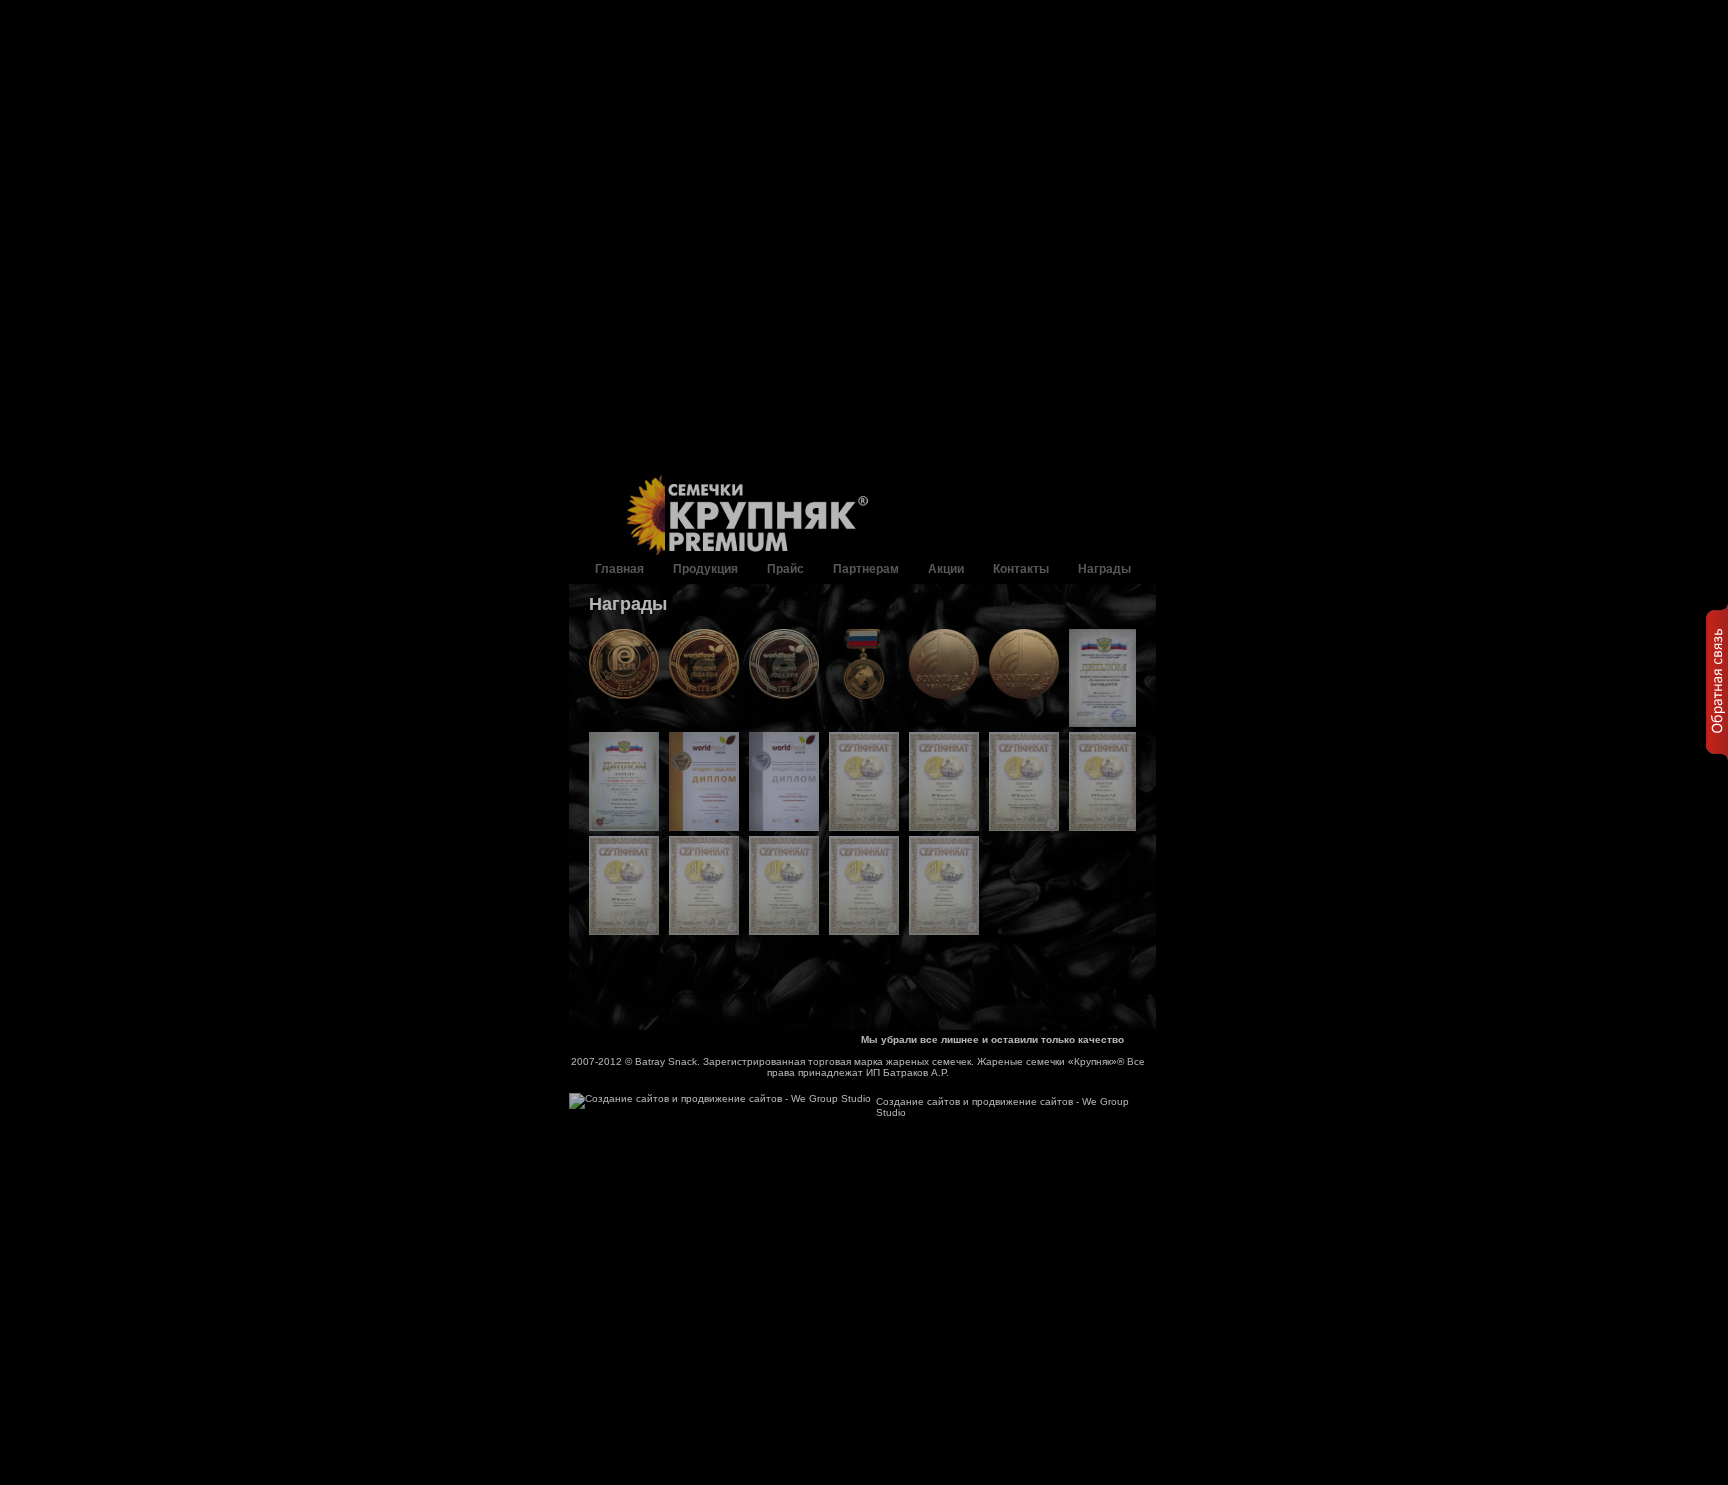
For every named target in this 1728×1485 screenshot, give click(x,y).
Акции (946, 569)
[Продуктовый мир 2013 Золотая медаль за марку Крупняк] (944, 781)
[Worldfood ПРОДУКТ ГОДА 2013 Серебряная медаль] (784, 664)
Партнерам (866, 569)
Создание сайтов (918, 1101)
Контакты (1021, 569)
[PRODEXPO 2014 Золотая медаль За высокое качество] (1104, 678)
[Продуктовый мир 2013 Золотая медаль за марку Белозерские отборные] (864, 781)
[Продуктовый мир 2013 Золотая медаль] (1024, 664)
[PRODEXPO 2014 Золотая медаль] (624, 664)
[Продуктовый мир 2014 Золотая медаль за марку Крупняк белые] (784, 885)
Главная (619, 569)
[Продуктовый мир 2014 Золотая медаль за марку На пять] (864, 885)
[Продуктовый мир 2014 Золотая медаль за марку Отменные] (944, 885)
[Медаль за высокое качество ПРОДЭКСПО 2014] (864, 664)
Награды (1104, 569)
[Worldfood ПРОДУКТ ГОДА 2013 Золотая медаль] (704, 664)
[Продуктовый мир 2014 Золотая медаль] (944, 664)
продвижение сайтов (1022, 1101)
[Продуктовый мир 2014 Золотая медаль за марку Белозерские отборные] (704, 885)
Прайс (785, 569)
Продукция (705, 569)
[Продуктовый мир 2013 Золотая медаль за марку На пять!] (1104, 781)
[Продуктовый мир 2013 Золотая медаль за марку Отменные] (624, 885)
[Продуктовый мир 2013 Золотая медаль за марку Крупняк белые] (1024, 781)
